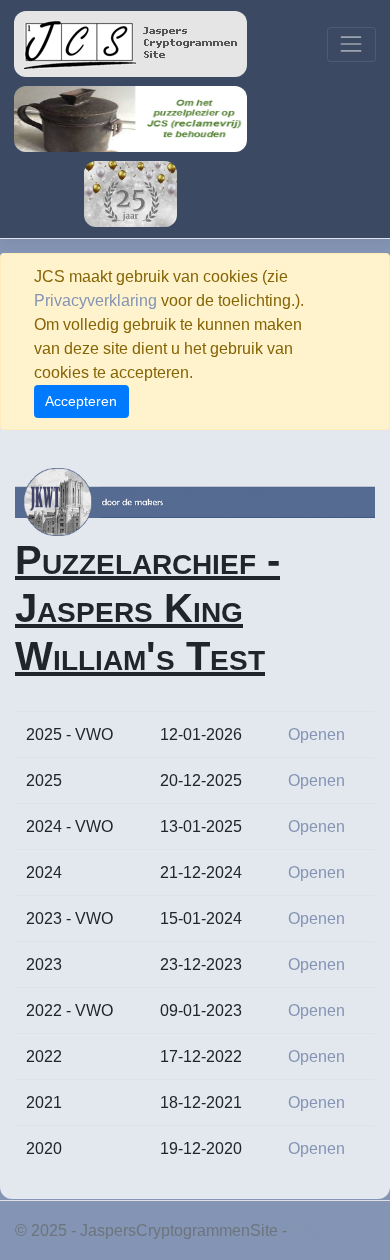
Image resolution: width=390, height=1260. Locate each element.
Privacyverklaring (95, 300)
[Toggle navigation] (351, 44)
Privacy (317, 1230)
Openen (316, 734)
